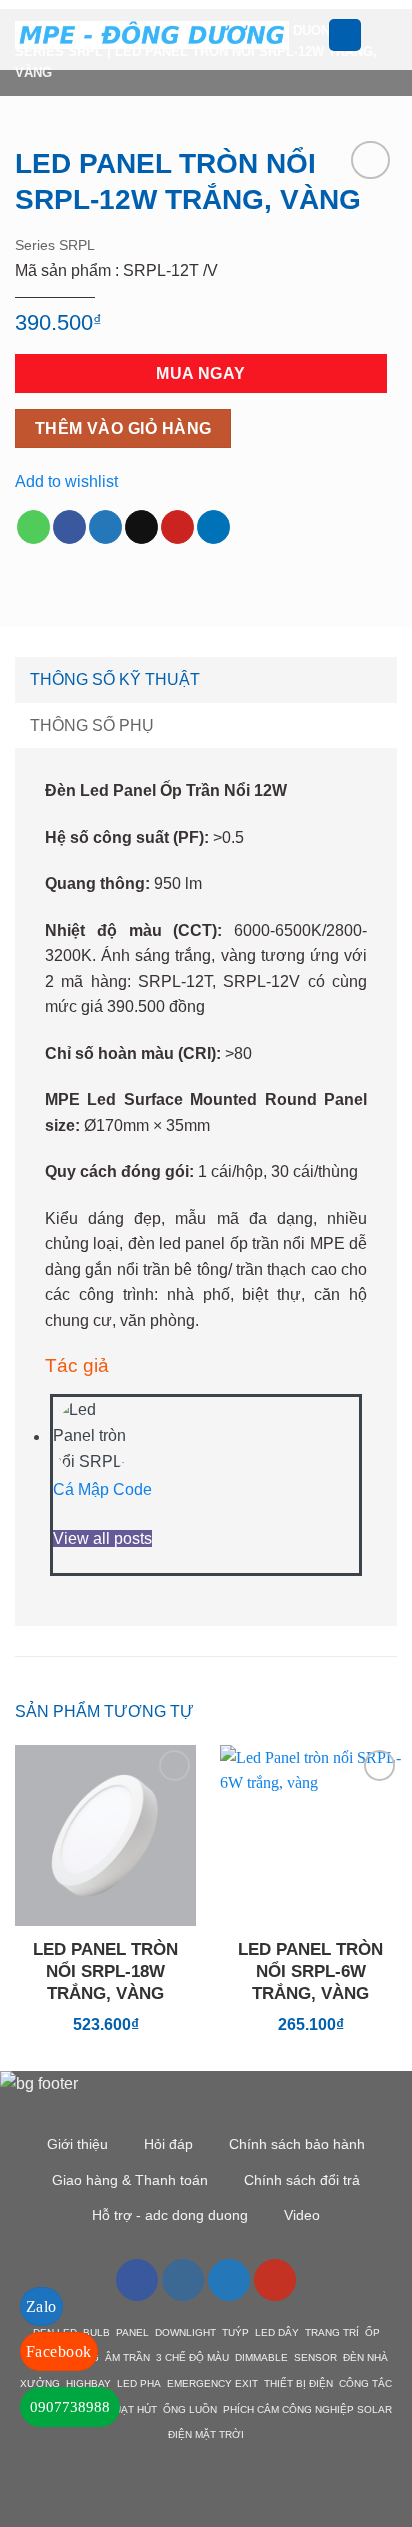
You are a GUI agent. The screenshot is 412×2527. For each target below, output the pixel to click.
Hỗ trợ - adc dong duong (170, 2215)
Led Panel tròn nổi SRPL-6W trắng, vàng (310, 1971)
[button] (316, 34)
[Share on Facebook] (69, 527)
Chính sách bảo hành (297, 2144)
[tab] (206, 680)
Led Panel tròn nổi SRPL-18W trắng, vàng (105, 1971)
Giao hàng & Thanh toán (130, 2180)
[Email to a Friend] (141, 527)
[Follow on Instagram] (183, 2280)
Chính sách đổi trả (302, 2180)
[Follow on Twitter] (229, 2280)
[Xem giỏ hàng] (387, 35)
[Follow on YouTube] (275, 2280)
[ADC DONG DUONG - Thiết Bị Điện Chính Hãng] (152, 34)
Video (302, 2215)
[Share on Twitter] (105, 527)
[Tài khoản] (345, 35)
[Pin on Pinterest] (177, 527)
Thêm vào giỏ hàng (123, 428)
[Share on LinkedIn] (213, 527)
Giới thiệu (77, 2144)
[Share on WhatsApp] (33, 527)
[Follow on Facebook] (137, 2280)
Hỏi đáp (168, 2144)
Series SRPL (55, 245)
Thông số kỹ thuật (115, 679)
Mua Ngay (201, 373)
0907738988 (70, 2407)
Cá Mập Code (102, 1489)
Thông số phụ (92, 725)
